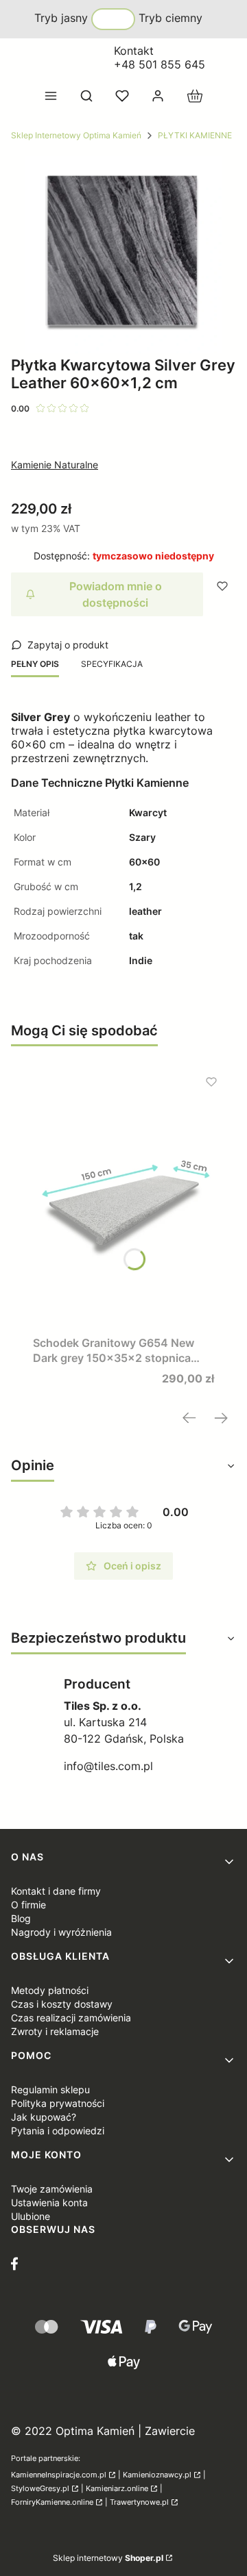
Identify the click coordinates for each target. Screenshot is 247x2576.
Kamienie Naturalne (55, 465)
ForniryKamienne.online (52, 2502)
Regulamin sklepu (50, 2089)
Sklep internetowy (108, 2558)
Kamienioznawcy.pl (157, 2475)
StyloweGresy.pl (40, 2489)
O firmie (28, 1905)
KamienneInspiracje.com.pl (59, 2475)
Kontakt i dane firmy (56, 1891)
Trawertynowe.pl (139, 2502)
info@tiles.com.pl (108, 1766)
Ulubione (31, 2216)
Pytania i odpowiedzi (58, 2131)
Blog (21, 1918)
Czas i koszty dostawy (62, 2004)
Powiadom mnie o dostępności (116, 594)
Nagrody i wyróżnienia (61, 1932)
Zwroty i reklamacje (55, 2031)
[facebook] (18, 2264)
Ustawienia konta (49, 2202)
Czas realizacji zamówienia (71, 2018)
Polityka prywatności (58, 2103)
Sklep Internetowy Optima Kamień (76, 135)
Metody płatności (50, 1990)
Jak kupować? (44, 2117)
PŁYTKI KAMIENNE (195, 135)
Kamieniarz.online (117, 2489)
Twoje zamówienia (52, 2189)
